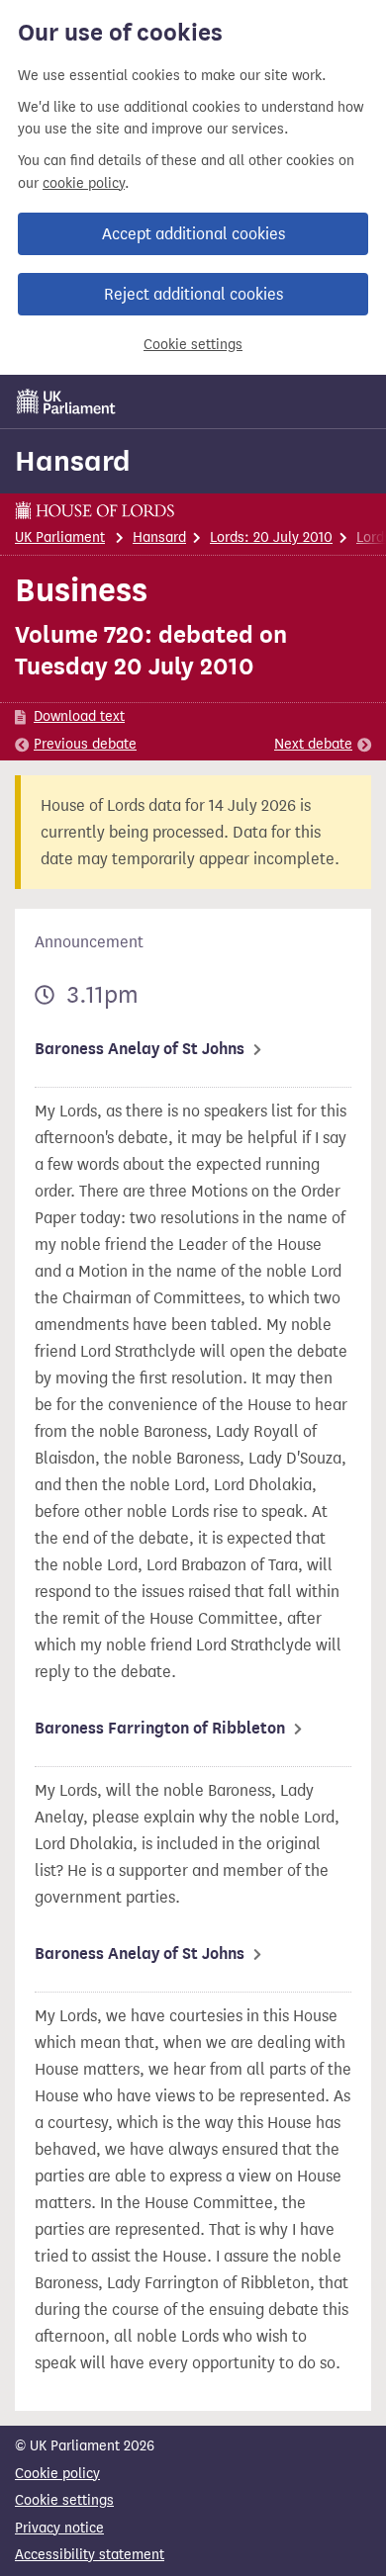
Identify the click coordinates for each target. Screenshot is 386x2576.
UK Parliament (60, 537)
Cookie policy (57, 2474)
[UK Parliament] (66, 401)
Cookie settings (193, 345)
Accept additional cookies (193, 234)
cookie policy (84, 183)
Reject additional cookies (193, 294)
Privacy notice (59, 2528)
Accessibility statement (90, 2555)
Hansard (73, 461)
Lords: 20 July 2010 (271, 537)
